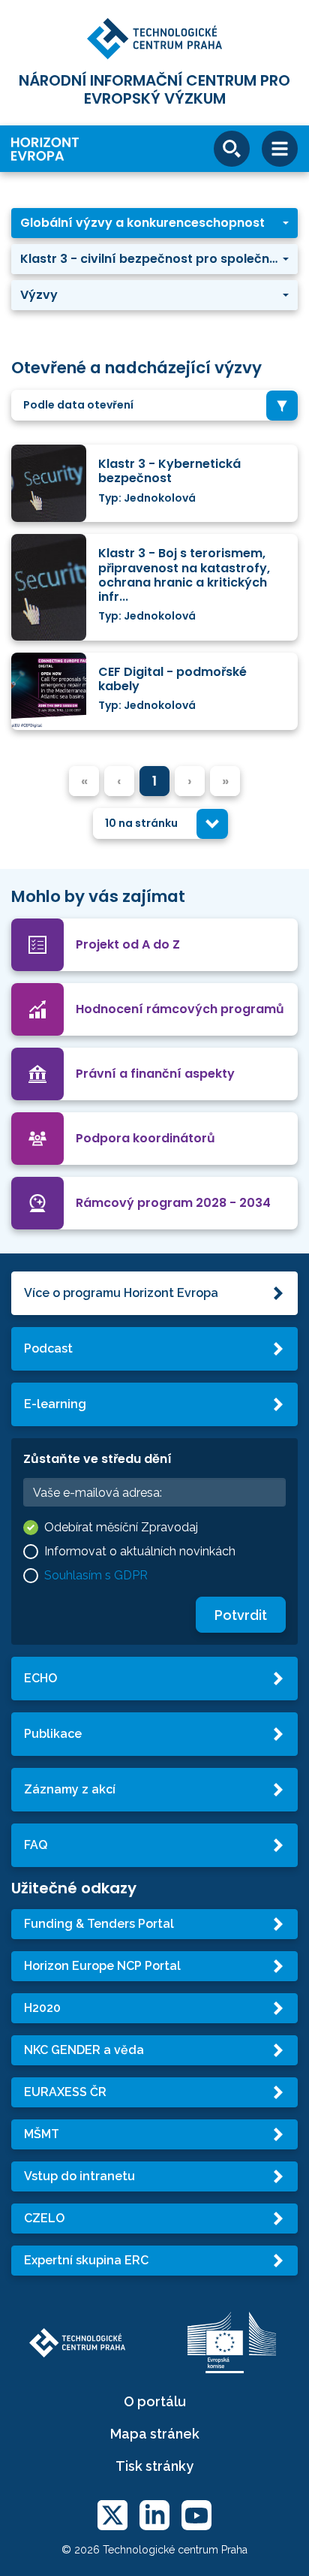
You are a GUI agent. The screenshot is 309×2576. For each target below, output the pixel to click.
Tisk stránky (154, 2466)
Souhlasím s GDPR (96, 1575)
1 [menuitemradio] (154, 781)
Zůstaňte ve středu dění (97, 1459)
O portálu (155, 2401)
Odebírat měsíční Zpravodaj (121, 1527)
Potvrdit (241, 1615)
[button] (154, 223)
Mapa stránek (155, 2434)
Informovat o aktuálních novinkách (140, 1551)
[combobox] (154, 405)
